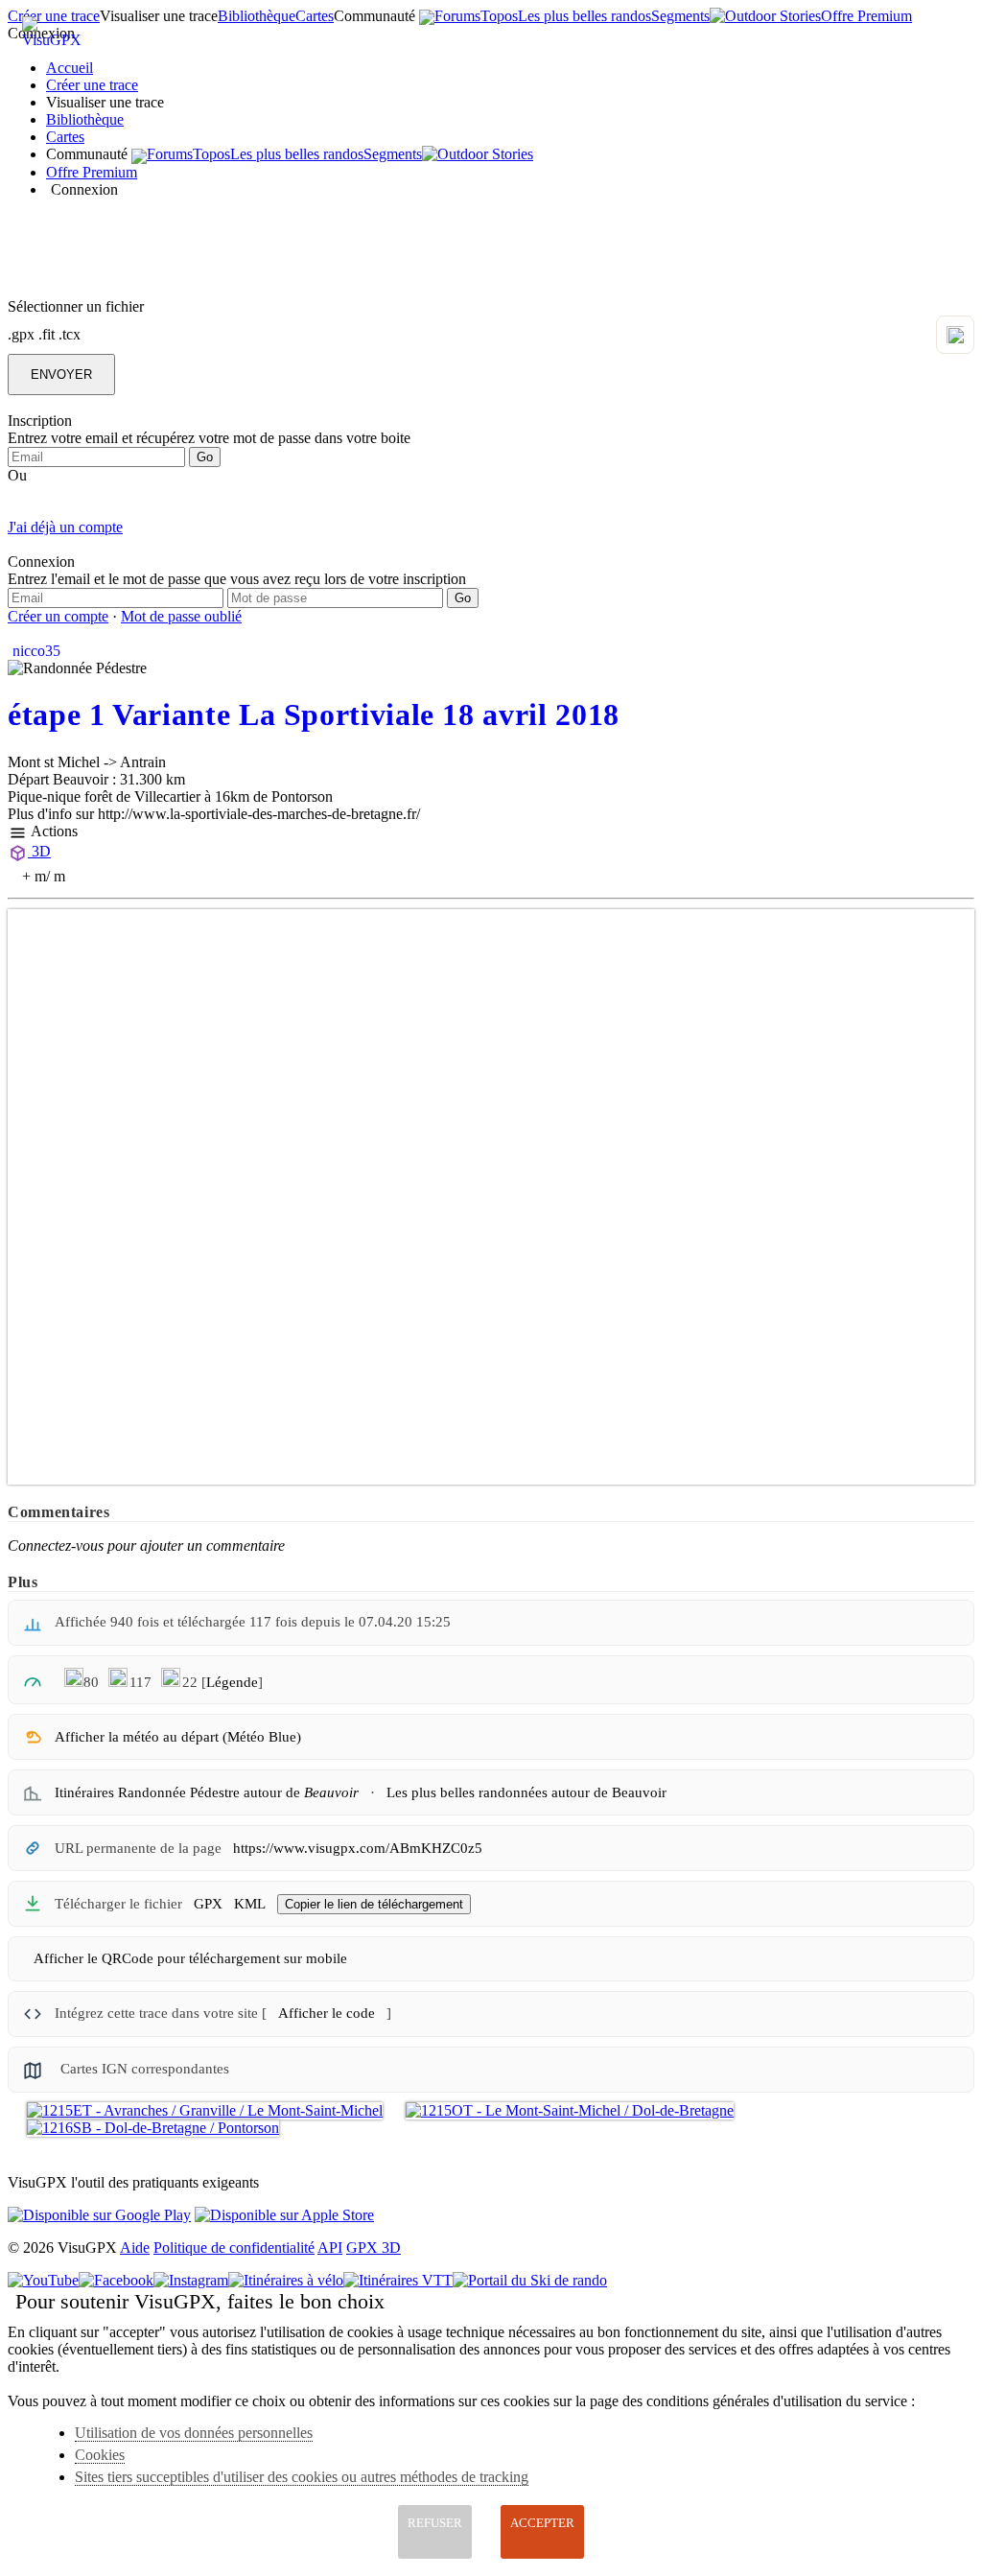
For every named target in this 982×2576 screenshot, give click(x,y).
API (330, 2248)
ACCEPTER (542, 2523)
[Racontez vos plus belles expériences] (765, 16)
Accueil (70, 68)
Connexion (84, 189)
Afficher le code (327, 2013)
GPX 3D (374, 2248)
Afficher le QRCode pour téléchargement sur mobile (190, 1958)
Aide (135, 2248)
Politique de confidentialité (234, 2248)
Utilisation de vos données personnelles (194, 2433)
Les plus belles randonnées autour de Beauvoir (526, 1792)
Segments (680, 16)
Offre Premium (866, 16)
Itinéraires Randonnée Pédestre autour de (207, 1792)
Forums (457, 16)
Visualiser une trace (159, 16)
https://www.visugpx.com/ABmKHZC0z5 (358, 1848)
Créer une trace (92, 85)
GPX (208, 1904)
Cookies (100, 2455)
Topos (499, 16)
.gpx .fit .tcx (44, 334)
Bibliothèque (257, 16)
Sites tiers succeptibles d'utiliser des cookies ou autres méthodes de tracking (302, 2477)
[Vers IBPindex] (33, 1680)
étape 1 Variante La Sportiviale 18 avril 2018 (314, 714)
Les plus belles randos (585, 16)
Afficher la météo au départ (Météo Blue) (178, 1737)
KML (250, 1904)
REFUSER (435, 2523)
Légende (232, 1682)
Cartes (315, 16)
